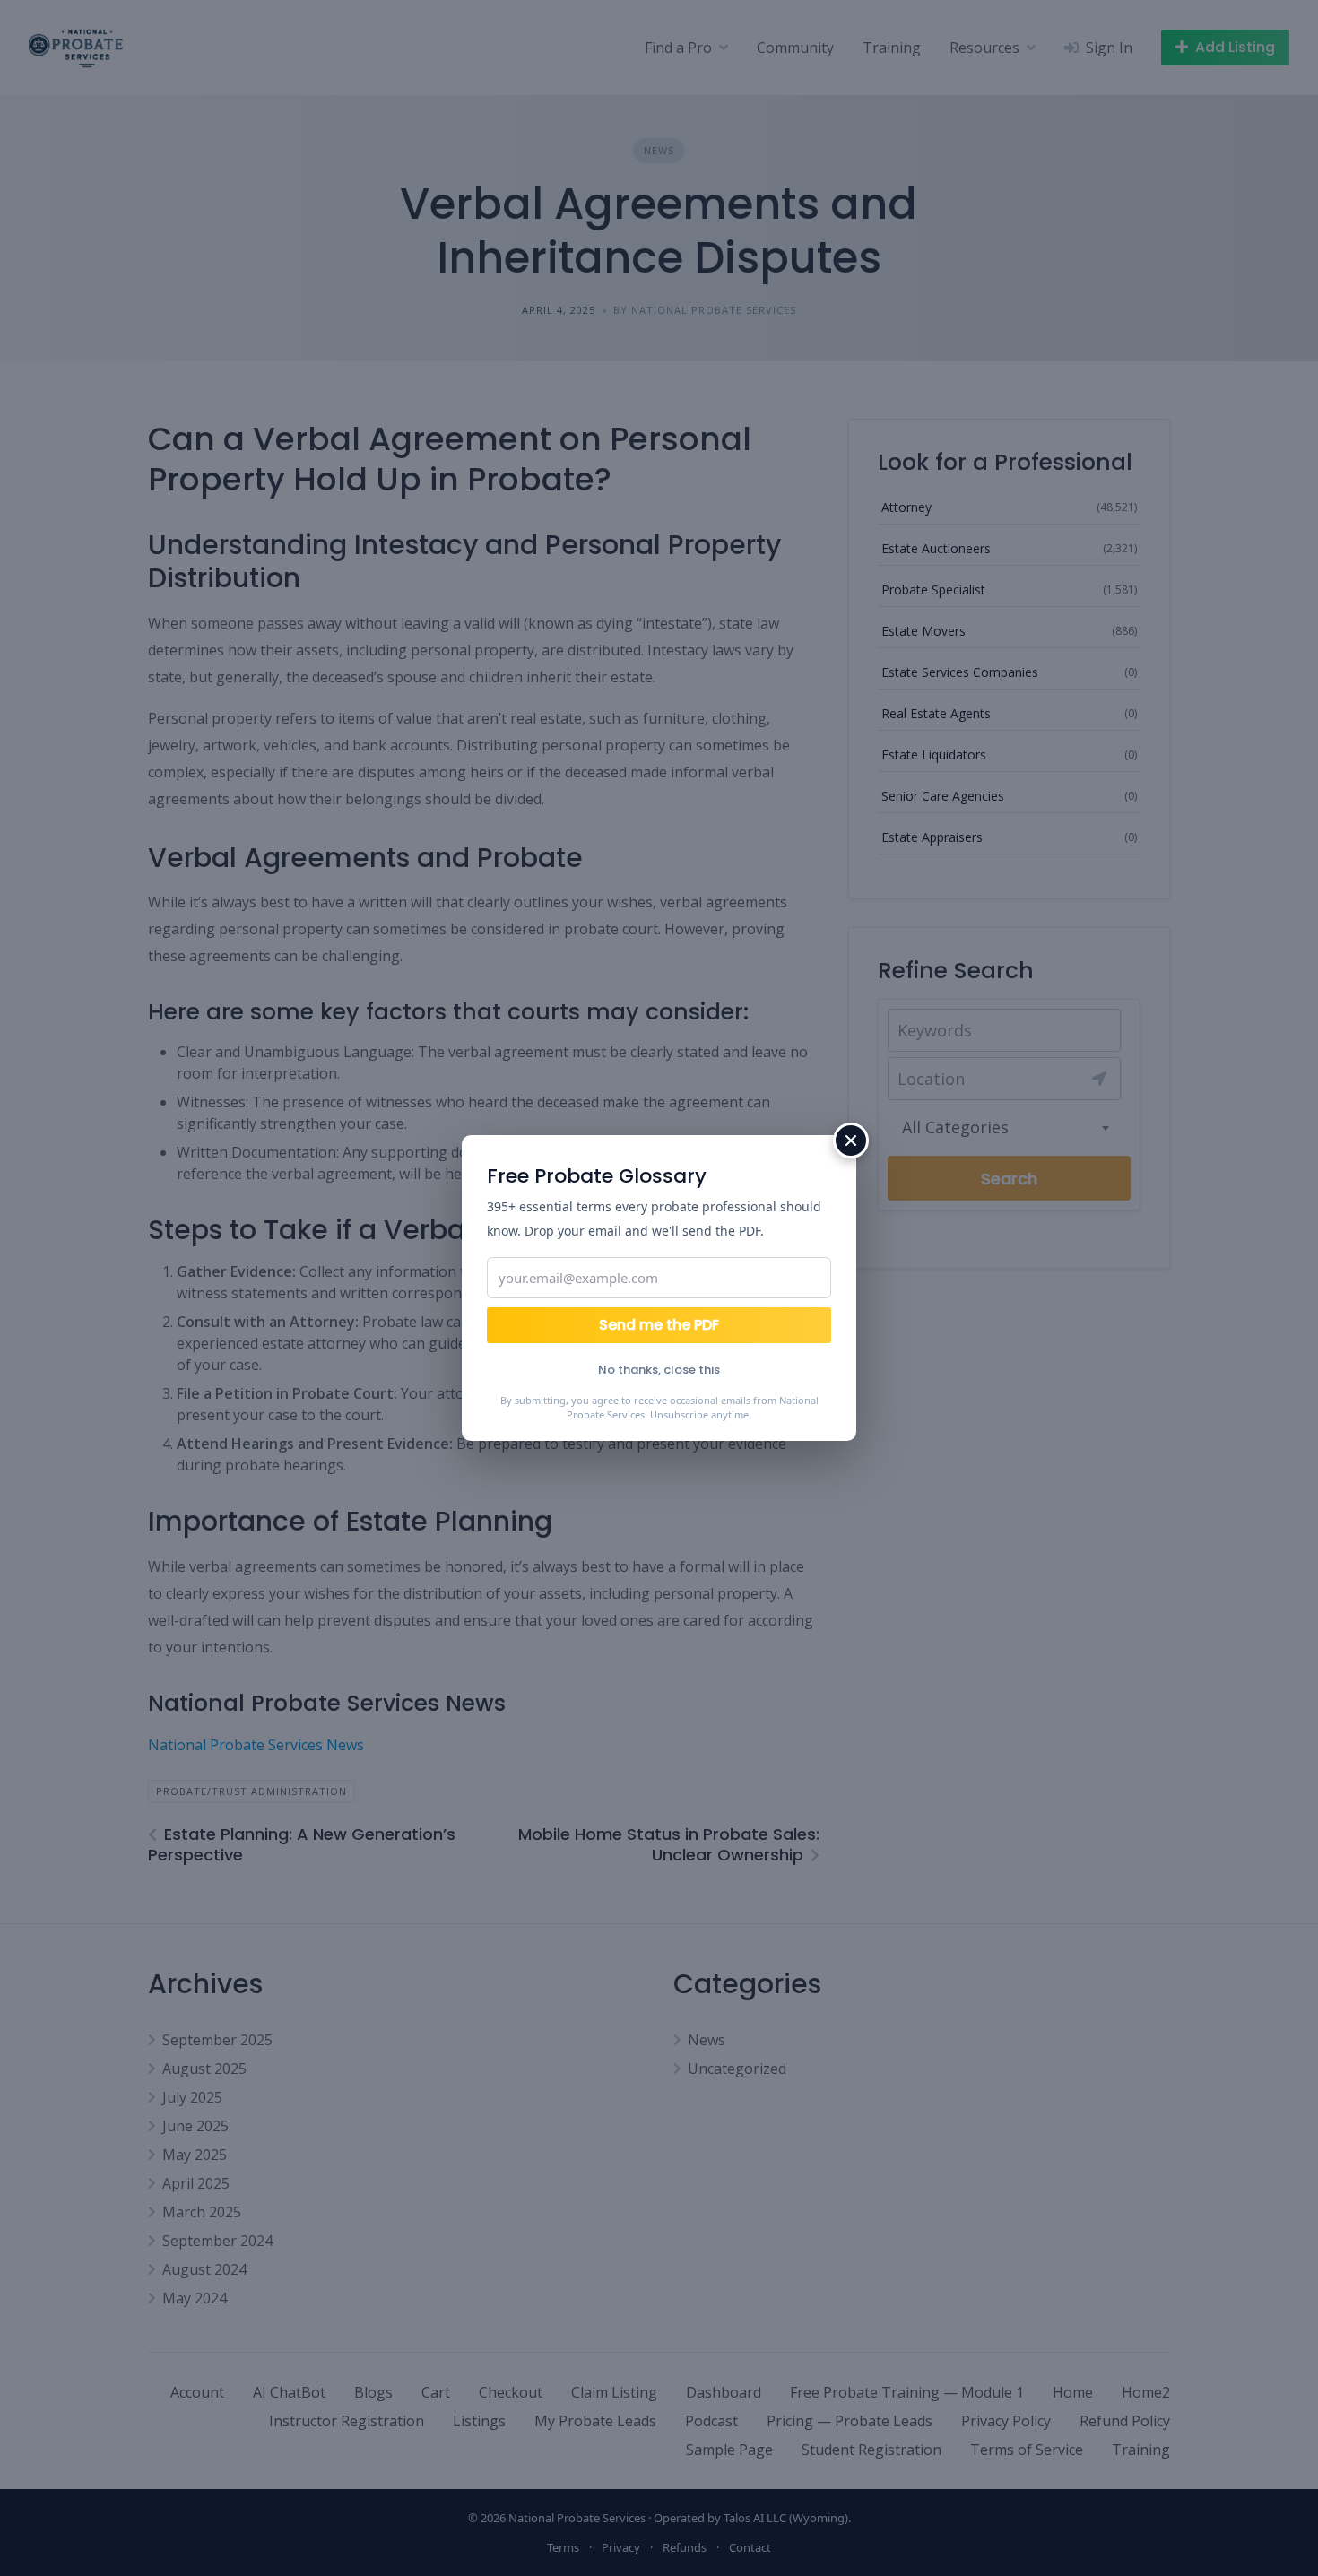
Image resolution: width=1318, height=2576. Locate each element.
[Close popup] (851, 1141)
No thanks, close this (659, 1370)
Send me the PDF (659, 1325)
